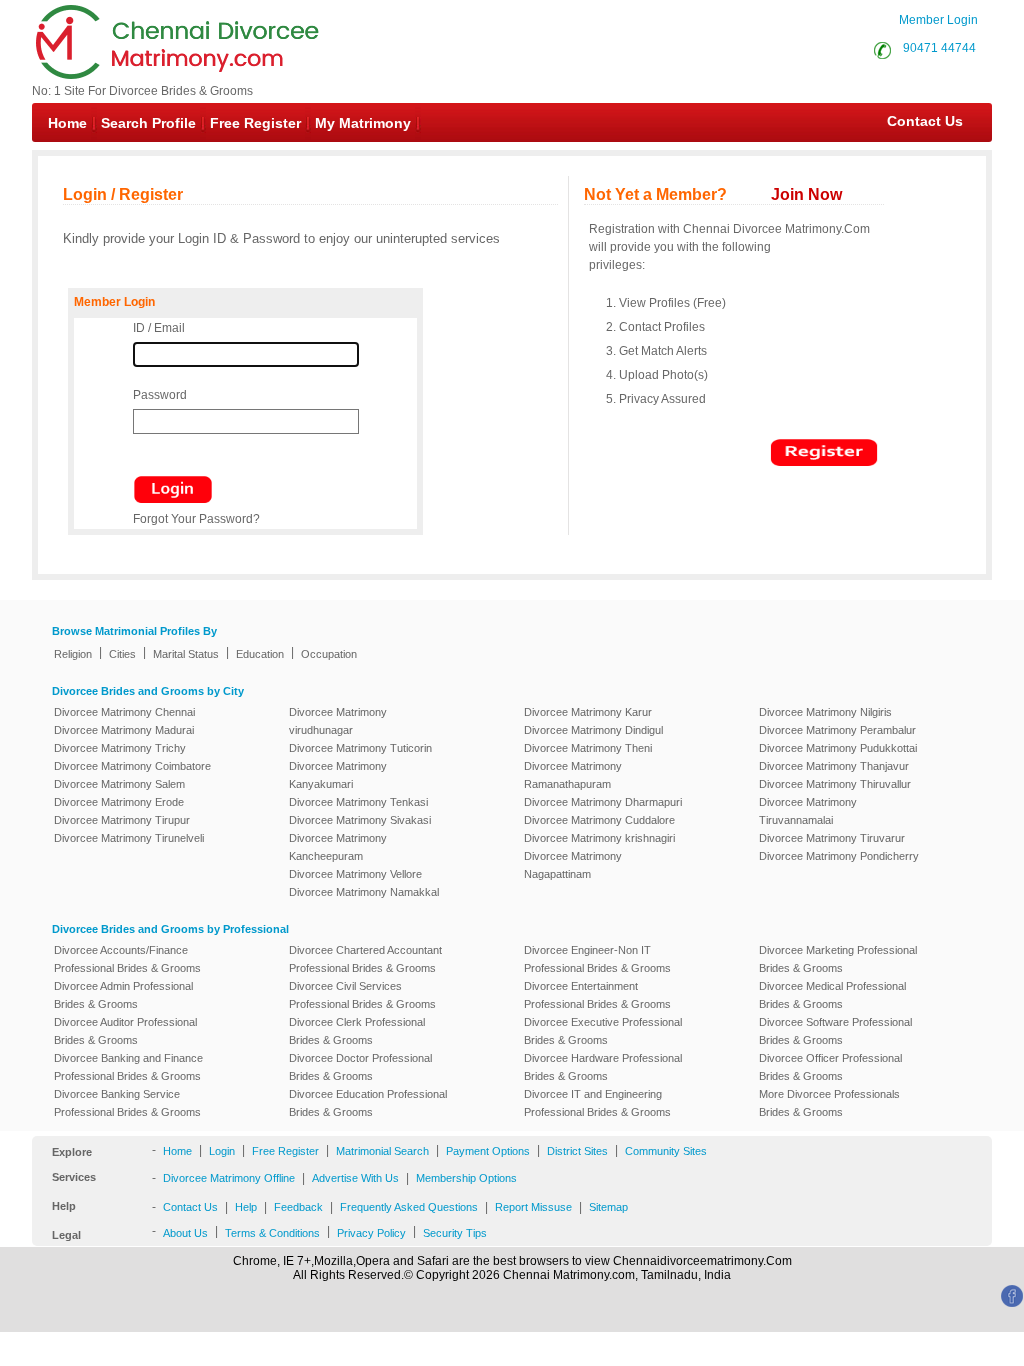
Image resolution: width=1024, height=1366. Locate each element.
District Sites (577, 1151)
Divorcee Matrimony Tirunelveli (129, 838)
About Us (185, 1233)
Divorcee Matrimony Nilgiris (825, 712)
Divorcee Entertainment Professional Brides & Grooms (597, 995)
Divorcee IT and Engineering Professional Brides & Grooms (597, 1103)
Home (67, 123)
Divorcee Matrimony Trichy (120, 748)
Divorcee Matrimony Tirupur (122, 820)
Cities (122, 654)
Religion (73, 654)
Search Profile (148, 123)
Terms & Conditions (272, 1233)
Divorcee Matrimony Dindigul (593, 730)
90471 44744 (939, 48)
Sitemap (608, 1207)
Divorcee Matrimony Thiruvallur (835, 784)
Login (222, 1151)
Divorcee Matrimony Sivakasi (360, 820)
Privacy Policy (371, 1233)
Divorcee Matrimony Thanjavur (834, 766)
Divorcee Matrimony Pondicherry (839, 856)
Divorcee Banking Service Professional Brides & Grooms (127, 1103)
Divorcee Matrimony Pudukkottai (838, 748)
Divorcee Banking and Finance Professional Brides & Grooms (128, 1067)
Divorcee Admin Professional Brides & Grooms (123, 995)
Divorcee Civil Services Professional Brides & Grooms (362, 995)
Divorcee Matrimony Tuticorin (360, 748)
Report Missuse (533, 1207)
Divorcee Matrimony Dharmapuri (603, 802)
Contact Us (915, 121)
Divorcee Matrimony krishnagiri (599, 838)
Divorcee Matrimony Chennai (124, 712)
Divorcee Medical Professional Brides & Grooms (832, 995)
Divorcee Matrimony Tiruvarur (832, 838)
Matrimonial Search (382, 1151)
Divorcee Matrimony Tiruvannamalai (808, 811)
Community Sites (666, 1151)
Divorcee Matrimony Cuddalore (599, 820)
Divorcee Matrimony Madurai (124, 730)
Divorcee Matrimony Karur (588, 712)
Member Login (938, 20)
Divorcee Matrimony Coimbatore (132, 766)
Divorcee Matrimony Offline (229, 1178)
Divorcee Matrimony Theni (588, 748)
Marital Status (186, 654)
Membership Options (466, 1178)
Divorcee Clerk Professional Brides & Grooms (357, 1031)
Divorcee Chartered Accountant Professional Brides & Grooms (365, 959)
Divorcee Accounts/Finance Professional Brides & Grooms (127, 959)
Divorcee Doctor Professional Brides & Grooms (360, 1067)
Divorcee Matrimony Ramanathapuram (573, 775)
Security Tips (455, 1233)
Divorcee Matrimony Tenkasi (358, 802)
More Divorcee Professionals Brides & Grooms (829, 1103)
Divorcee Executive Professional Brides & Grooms (603, 1031)
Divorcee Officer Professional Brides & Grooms (830, 1067)
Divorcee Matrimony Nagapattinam (573, 865)
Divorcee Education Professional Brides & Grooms (368, 1103)
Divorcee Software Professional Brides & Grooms (835, 1031)
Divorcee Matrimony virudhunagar (338, 721)
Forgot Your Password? (196, 519)
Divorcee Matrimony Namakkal (364, 892)
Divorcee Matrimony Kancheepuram (338, 847)
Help (246, 1207)
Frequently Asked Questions (409, 1207)
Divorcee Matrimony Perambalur (837, 730)
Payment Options (488, 1151)
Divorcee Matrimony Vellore (355, 874)
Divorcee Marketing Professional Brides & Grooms (838, 959)
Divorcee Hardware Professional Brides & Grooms (603, 1067)
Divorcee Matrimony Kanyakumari (338, 775)
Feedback (298, 1207)
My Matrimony (363, 123)
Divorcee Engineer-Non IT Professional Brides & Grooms (597, 959)
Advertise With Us (355, 1178)
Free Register (255, 123)
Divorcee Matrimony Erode (119, 802)
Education (260, 654)
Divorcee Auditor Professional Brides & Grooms (125, 1031)
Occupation (329, 654)
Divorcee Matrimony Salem (119, 784)
